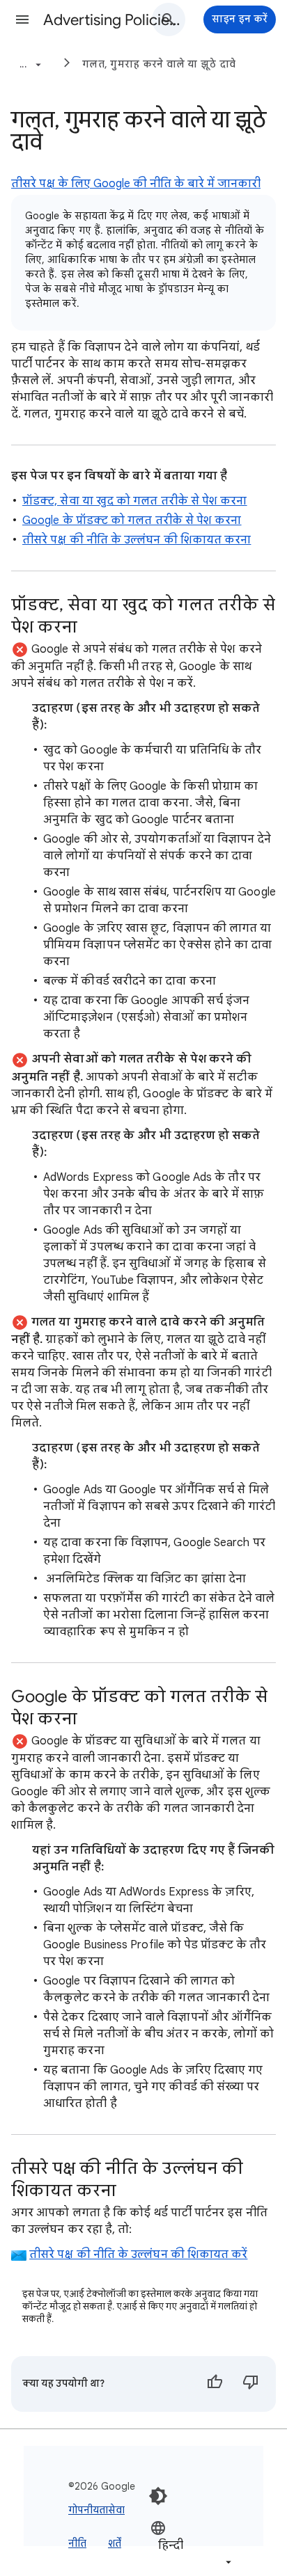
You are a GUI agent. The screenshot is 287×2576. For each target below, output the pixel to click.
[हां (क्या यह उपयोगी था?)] (215, 2384)
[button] (22, 19)
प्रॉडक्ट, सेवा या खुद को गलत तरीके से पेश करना (135, 501)
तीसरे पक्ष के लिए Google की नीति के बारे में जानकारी (136, 184)
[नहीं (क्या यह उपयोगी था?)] (251, 2384)
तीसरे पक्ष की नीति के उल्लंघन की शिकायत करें (138, 2255)
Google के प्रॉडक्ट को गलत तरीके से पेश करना (132, 520)
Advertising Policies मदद (113, 20)
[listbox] (192, 2544)
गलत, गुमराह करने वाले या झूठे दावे (159, 64)
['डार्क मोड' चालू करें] (158, 2496)
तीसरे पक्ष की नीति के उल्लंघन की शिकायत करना (137, 540)
